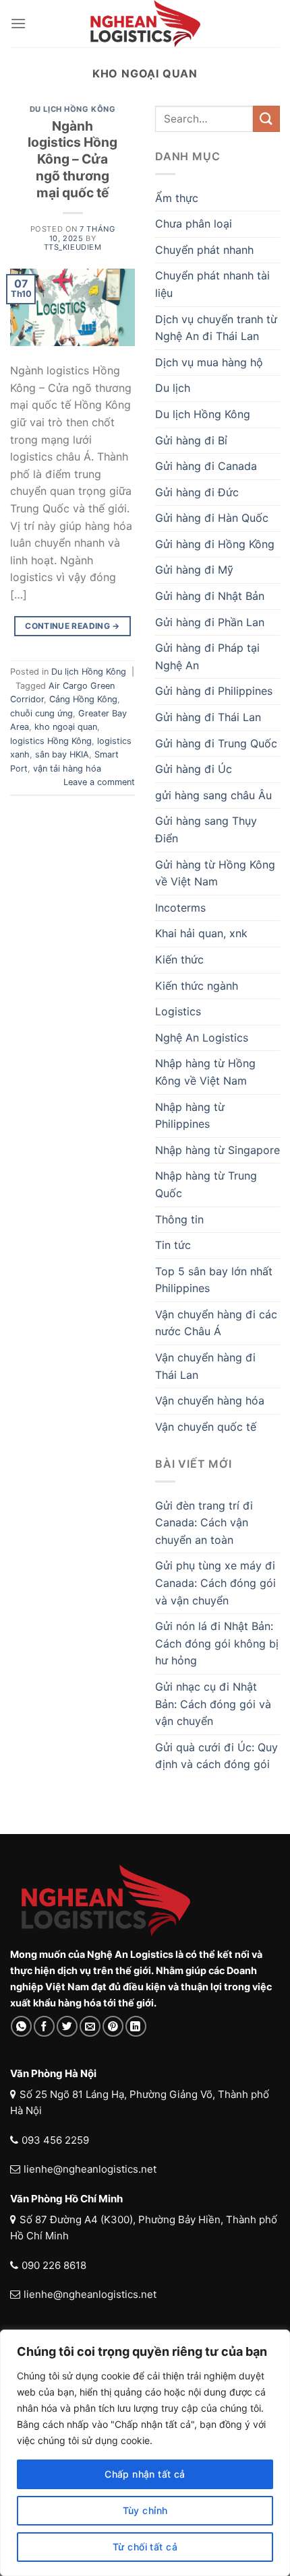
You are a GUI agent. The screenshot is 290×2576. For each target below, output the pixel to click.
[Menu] (18, 23)
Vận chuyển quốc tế (206, 1427)
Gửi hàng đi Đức (197, 492)
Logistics (178, 1011)
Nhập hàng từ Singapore (217, 1150)
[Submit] (266, 119)
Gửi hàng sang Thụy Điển (206, 829)
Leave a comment (99, 782)
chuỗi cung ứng (41, 713)
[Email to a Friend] (90, 2026)
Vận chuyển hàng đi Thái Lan (205, 1366)
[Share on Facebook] (44, 2026)
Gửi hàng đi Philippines (214, 691)
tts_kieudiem (73, 247)
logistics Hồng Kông (51, 741)
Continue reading (72, 626)
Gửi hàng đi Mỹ (194, 570)
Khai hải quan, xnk (201, 933)
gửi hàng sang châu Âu (213, 795)
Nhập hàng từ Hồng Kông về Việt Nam (205, 1072)
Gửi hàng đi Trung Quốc (216, 743)
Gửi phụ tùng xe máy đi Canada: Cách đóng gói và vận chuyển (215, 1583)
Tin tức (173, 1245)
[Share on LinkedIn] (136, 2026)
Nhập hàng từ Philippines (190, 1116)
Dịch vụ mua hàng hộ (209, 362)
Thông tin (179, 1219)
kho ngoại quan (66, 727)
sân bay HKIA (62, 754)
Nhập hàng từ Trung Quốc (206, 1184)
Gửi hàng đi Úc (194, 769)
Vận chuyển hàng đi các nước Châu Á (216, 1323)
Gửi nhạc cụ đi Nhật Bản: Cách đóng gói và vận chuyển (213, 1704)
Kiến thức (179, 959)
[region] (145, 2453)
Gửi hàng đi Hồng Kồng (215, 544)
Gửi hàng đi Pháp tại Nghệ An (207, 656)
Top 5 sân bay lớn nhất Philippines (214, 1280)
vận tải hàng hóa (67, 769)
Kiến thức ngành (197, 986)
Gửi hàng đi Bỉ (191, 440)
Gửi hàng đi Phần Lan (210, 622)
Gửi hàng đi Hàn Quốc (212, 518)
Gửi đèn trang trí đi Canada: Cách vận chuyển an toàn (204, 1523)
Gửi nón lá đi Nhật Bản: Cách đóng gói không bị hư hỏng (217, 1643)
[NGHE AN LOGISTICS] (145, 24)
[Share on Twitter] (67, 2026)
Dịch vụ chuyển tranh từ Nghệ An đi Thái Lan (216, 328)
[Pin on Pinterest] (113, 2026)
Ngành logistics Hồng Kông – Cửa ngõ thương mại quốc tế (72, 160)
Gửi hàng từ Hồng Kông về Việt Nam (215, 873)
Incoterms (180, 908)
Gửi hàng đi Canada (206, 466)
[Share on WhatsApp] (21, 2026)
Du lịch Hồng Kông (73, 109)
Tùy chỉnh (145, 2510)
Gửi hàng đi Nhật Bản (210, 596)
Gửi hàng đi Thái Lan (208, 717)
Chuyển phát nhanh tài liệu (212, 284)
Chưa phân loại (194, 224)
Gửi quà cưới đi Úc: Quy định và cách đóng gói (216, 1756)
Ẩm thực (177, 198)
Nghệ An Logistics (202, 1038)
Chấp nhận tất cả (145, 2474)
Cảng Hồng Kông (83, 699)
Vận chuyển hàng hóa (210, 1400)
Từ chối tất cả (145, 2547)
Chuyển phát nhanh (204, 250)
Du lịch (173, 388)
